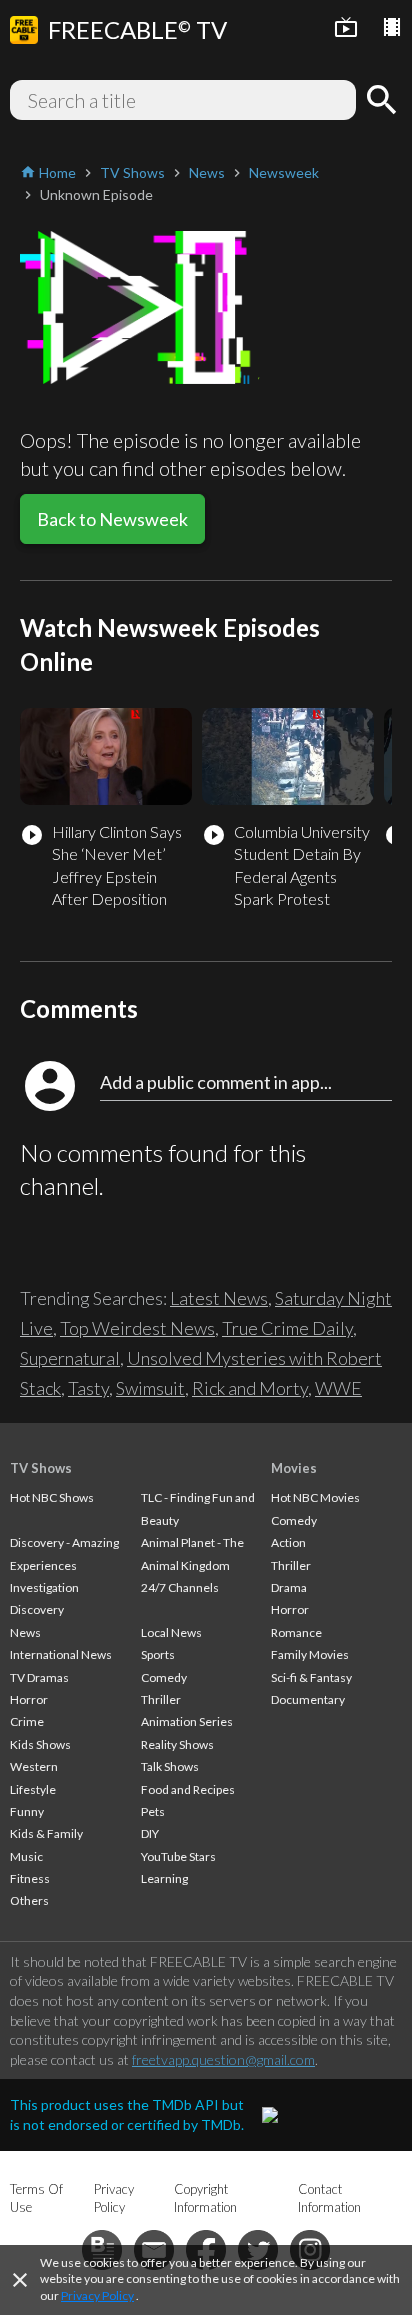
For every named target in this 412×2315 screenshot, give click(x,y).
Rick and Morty (250, 1388)
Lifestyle (33, 1789)
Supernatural (70, 1358)
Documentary (308, 1699)
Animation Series (187, 1721)
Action (288, 1542)
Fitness (30, 1878)
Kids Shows (40, 1744)
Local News (171, 1632)
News (25, 1632)
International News (61, 1654)
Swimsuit (150, 1388)
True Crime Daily (287, 1328)
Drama (289, 1587)
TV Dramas (39, 1677)
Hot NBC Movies (315, 1497)
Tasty (88, 1388)
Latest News (219, 1298)
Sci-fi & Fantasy (311, 1677)
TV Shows (41, 1468)
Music (26, 1856)
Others (29, 1900)
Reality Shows (177, 1744)
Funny (27, 1811)
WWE (338, 1388)
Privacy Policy (97, 2295)
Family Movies (310, 1654)
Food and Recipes (188, 1789)
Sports (158, 1654)
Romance (296, 1632)
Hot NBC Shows (52, 1497)
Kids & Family (46, 1833)
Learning (164, 1878)
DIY (150, 1833)
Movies (294, 1468)
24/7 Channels (180, 1587)
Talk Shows (170, 1766)
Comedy (164, 1677)
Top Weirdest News (137, 1328)
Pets (153, 1811)
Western (34, 1766)
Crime (27, 1721)
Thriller (161, 1699)
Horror (29, 1699)
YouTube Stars (178, 1856)
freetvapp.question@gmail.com (223, 2059)
